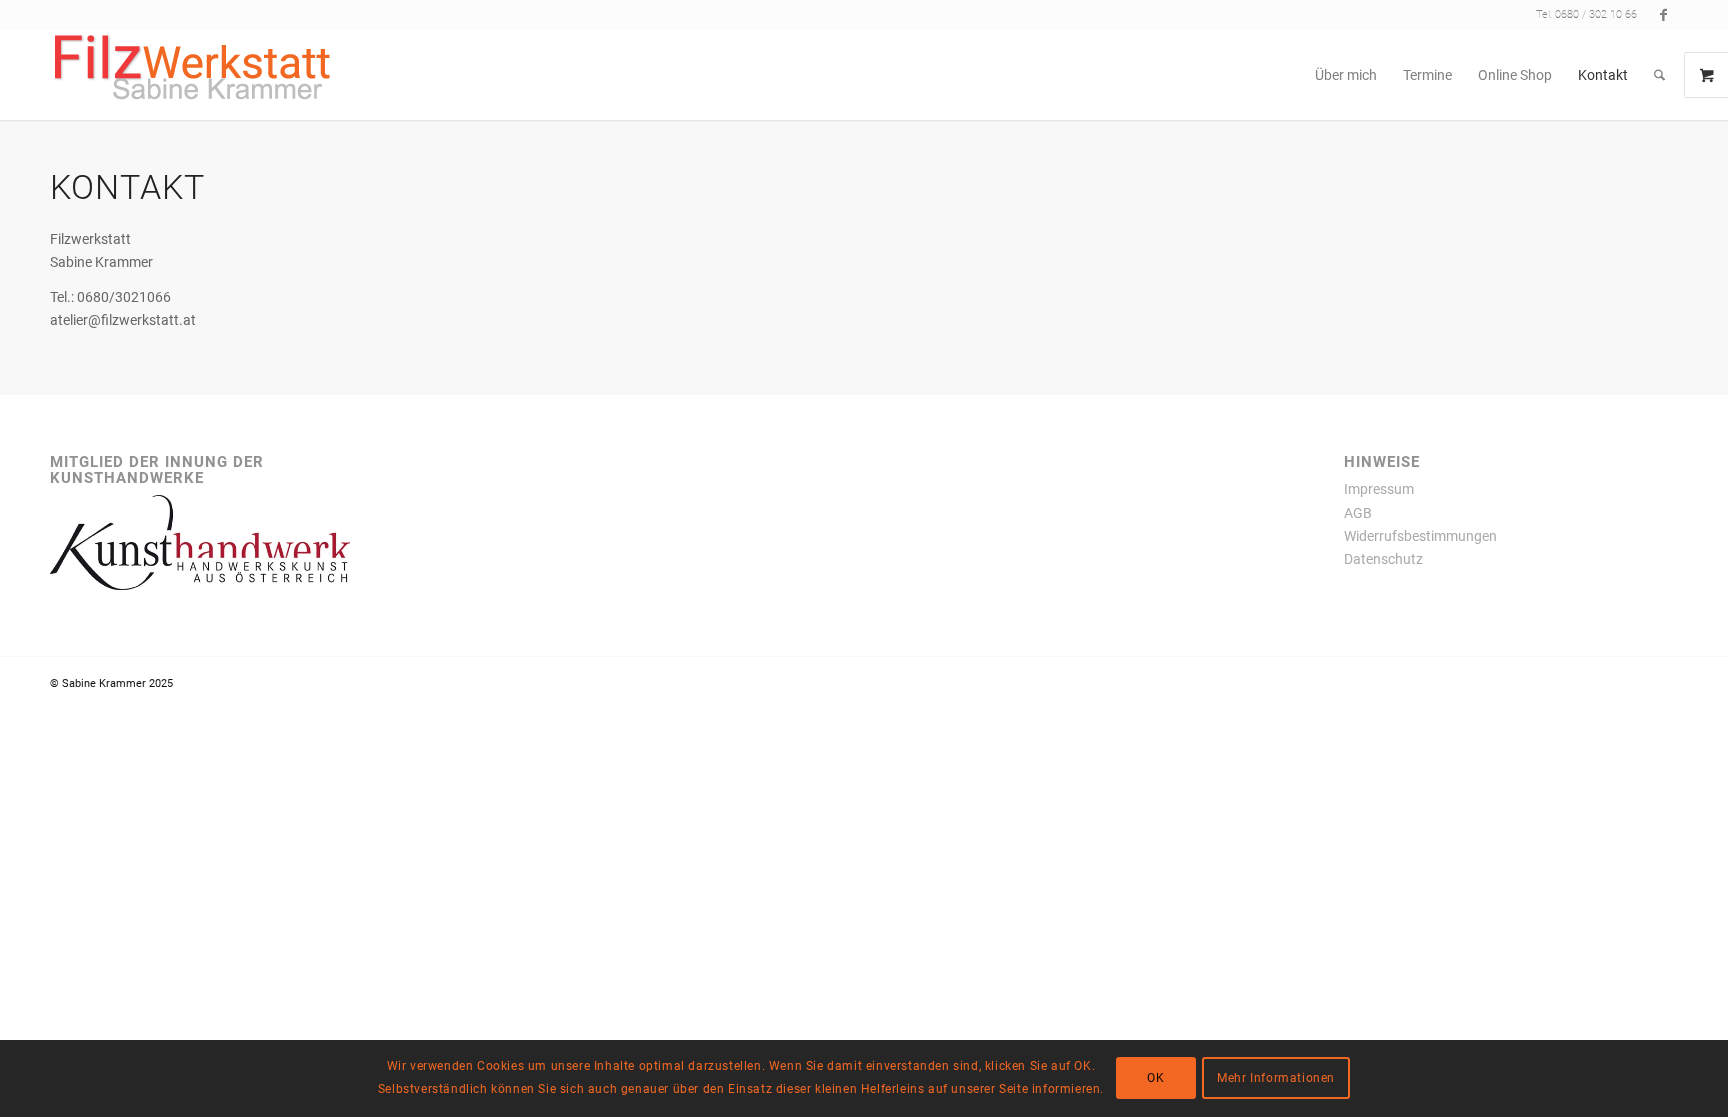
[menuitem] (1346, 75)
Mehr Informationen (1276, 1079)
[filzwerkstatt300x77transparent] (192, 75)
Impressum (1379, 489)
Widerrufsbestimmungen (1420, 536)
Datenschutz (1383, 559)
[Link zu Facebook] (1663, 15)
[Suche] (1659, 75)
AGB (1358, 513)
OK (1155, 1079)
